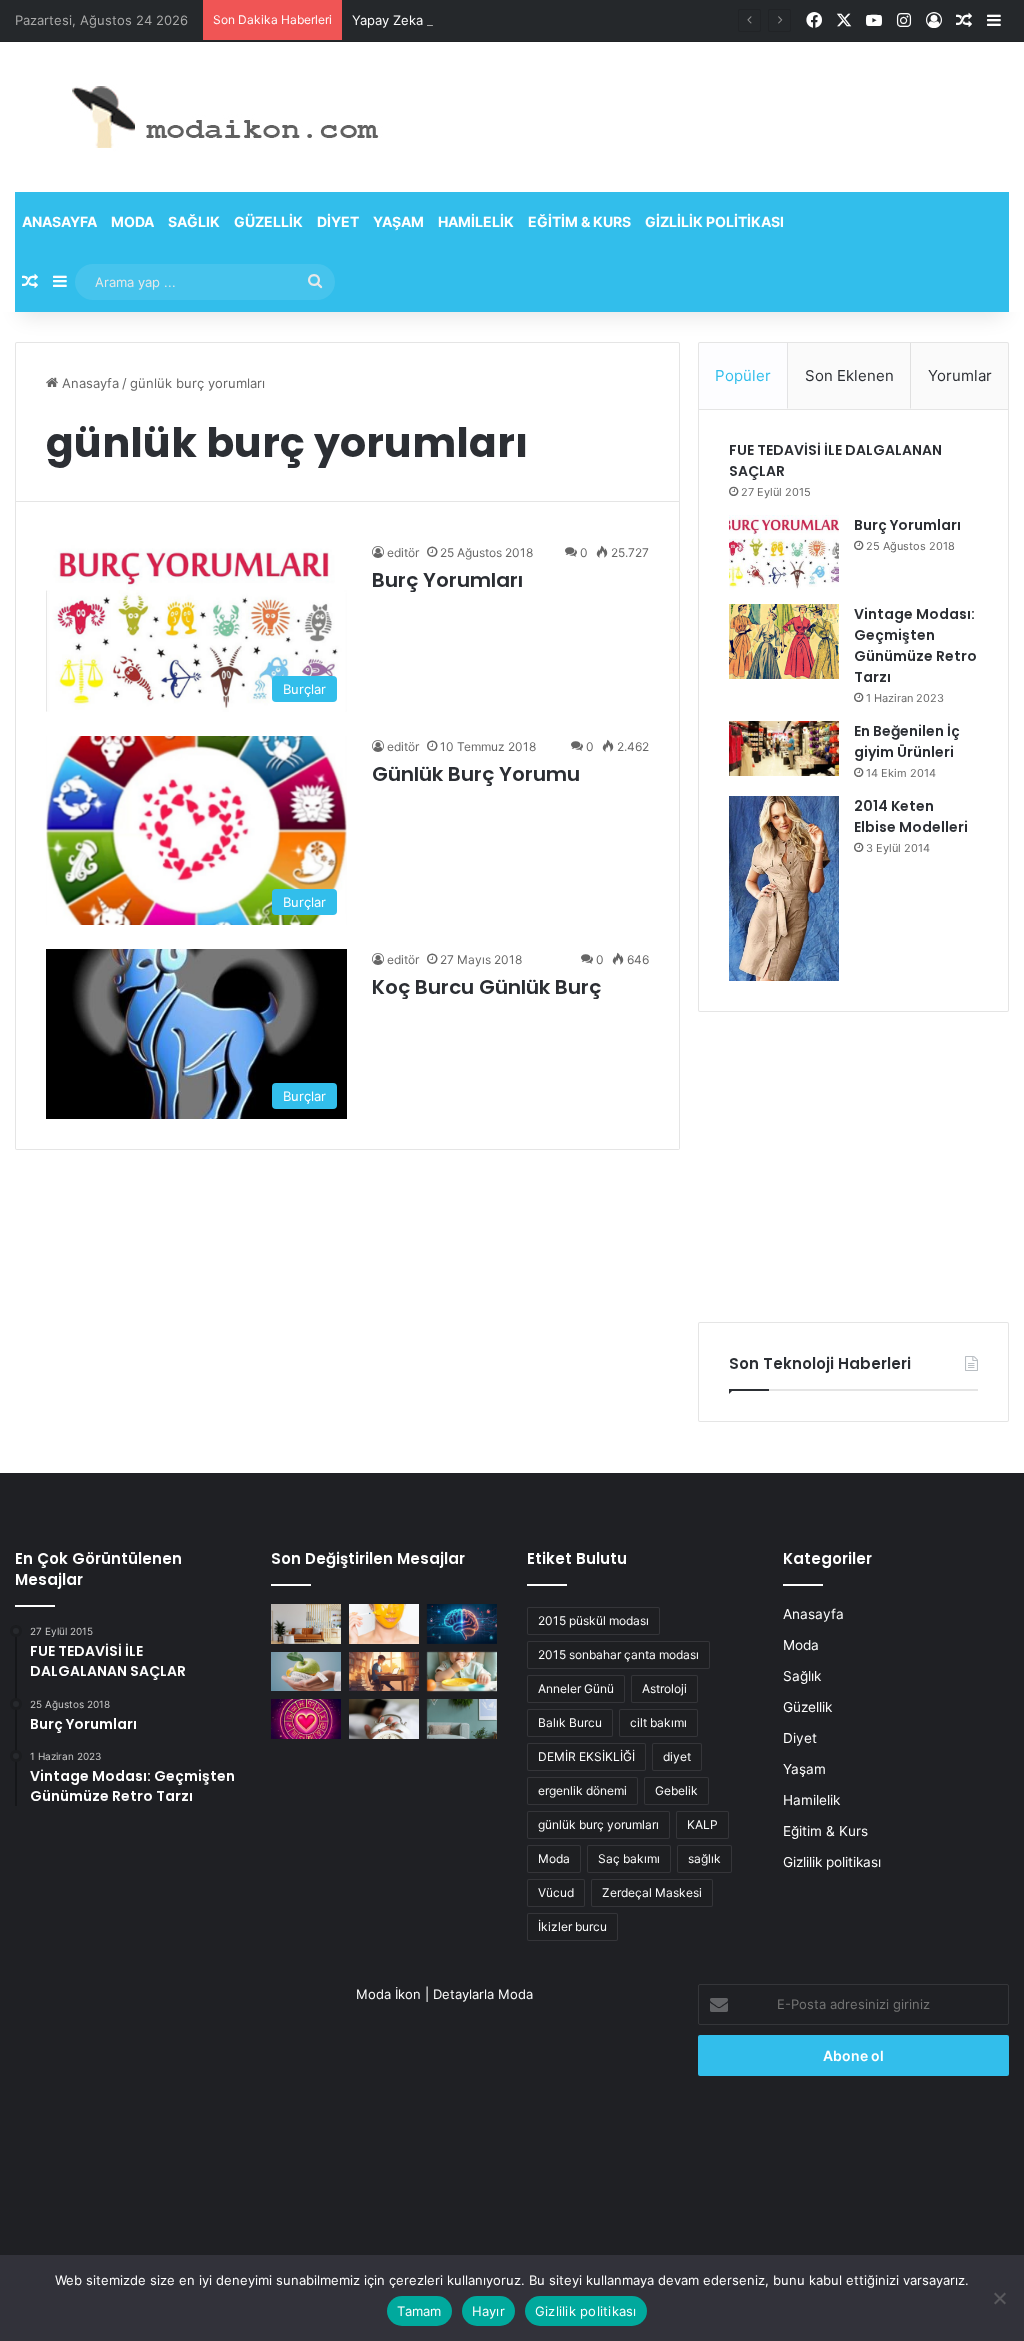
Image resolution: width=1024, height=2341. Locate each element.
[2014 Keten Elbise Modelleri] (784, 888)
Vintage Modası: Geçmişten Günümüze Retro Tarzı (915, 645)
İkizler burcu (572, 1926)
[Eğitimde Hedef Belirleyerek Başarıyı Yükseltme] (384, 1671)
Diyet (338, 221)
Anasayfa (59, 221)
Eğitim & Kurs (579, 221)
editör (403, 552)
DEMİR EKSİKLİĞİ (586, 1756)
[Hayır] (999, 2298)
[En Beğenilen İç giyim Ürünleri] (784, 748)
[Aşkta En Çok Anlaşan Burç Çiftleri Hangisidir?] (306, 1718)
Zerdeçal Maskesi (652, 1892)
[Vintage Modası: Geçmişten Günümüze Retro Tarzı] (784, 641)
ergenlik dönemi (582, 1790)
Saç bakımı (629, 1858)
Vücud (556, 1892)
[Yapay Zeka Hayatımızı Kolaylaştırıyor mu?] (462, 1623)
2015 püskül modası (593, 1620)
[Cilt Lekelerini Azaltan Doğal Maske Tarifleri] (384, 1623)
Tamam (419, 2311)
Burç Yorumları (447, 580)
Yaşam (398, 221)
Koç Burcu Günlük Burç (486, 987)
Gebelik (676, 1790)
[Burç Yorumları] (784, 552)
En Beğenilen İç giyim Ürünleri (907, 741)
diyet (677, 1756)
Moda (132, 221)
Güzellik (268, 221)
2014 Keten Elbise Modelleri (911, 816)
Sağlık (194, 221)
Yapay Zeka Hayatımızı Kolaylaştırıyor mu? (480, 20)
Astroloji (664, 1688)
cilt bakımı (658, 1722)
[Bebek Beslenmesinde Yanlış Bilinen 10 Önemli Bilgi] (462, 1671)
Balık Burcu (570, 1722)
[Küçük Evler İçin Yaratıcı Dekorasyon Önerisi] (306, 1623)
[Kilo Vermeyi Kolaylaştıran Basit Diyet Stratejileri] (306, 1671)
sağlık (704, 1858)
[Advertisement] (853, 1167)
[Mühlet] (210, 117)
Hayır (488, 2311)
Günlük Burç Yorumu (476, 774)
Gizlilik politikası (714, 221)
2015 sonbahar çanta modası (618, 1654)
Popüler (743, 375)
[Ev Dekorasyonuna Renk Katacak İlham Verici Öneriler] (462, 1718)
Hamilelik (476, 221)
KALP (702, 1824)
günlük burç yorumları (598, 1824)
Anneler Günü (576, 1688)
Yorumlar (960, 375)
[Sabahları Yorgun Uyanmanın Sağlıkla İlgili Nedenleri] (384, 1718)
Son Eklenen (849, 375)
